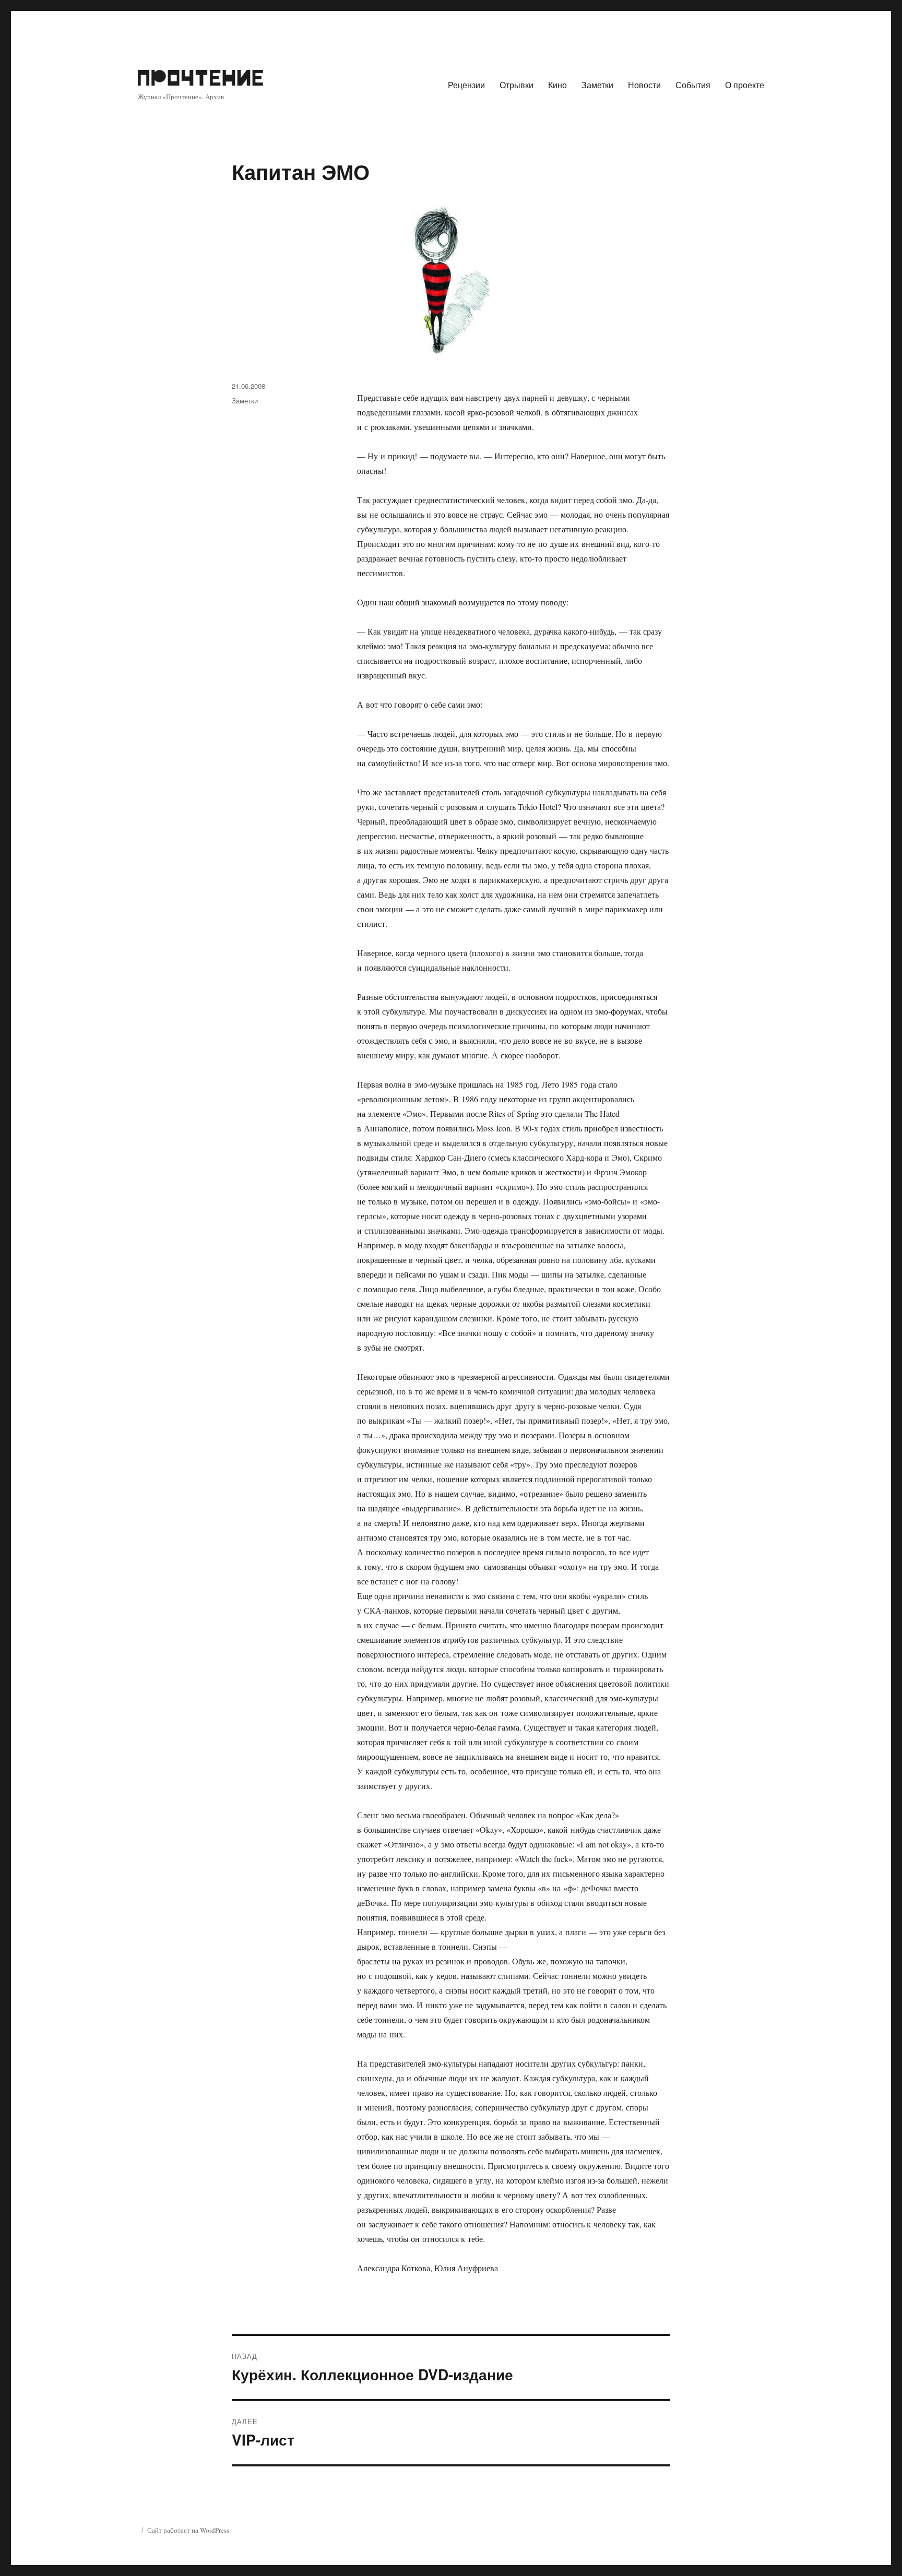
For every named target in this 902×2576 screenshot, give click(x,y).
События (693, 85)
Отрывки (517, 85)
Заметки (597, 85)
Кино (557, 85)
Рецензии (466, 85)
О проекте (745, 85)
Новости (644, 85)
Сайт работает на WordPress (188, 2530)
